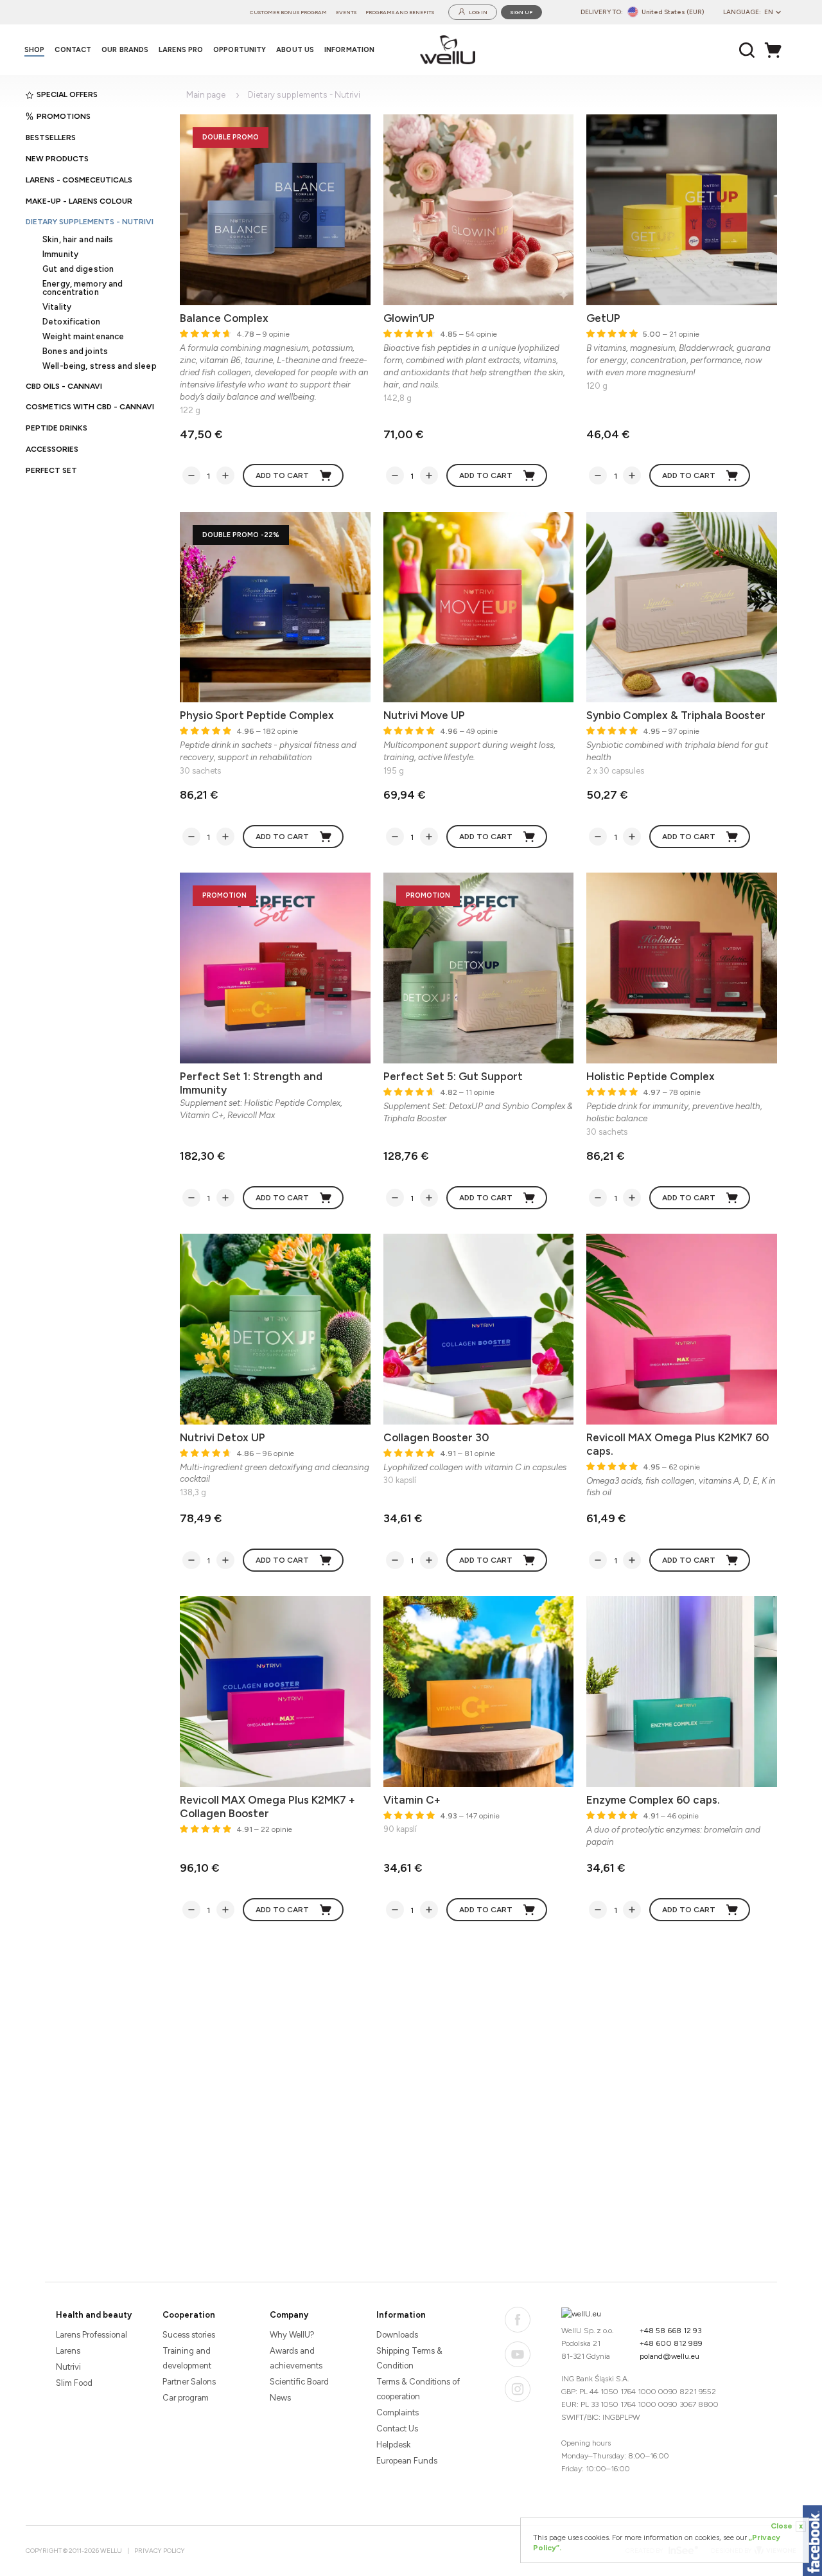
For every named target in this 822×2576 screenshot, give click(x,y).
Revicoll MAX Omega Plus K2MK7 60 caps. (678, 1444)
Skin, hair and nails (78, 239)
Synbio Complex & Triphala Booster (676, 715)
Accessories (52, 449)
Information (401, 2315)
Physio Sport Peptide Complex (257, 715)
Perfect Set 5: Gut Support (453, 1076)
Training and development (187, 2358)
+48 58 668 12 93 (671, 2331)
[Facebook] (518, 2320)
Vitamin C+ (412, 1800)
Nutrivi (68, 2367)
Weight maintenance (83, 336)
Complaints (398, 2412)
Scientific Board (299, 2382)
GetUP (603, 318)
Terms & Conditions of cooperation (418, 2389)
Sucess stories (189, 2335)
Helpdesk (393, 2445)
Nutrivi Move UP (424, 715)
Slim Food (74, 2383)
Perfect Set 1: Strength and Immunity (251, 1083)
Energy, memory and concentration (83, 288)
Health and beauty (94, 2315)
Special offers (67, 94)
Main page (206, 95)
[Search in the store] (747, 50)
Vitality (57, 307)
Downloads (397, 2335)
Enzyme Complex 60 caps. (653, 1800)
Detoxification (71, 322)
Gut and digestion (78, 269)
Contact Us (397, 2429)
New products (57, 159)
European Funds (407, 2461)
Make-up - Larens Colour (79, 201)
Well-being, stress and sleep (100, 366)
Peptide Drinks (57, 428)
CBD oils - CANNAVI (64, 386)
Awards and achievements (296, 2358)
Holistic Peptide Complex (651, 1076)
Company (289, 2315)
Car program (186, 2398)
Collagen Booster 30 (436, 1437)
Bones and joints (75, 351)
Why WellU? (292, 2335)
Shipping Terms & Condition (409, 2358)
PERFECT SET (51, 470)
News (280, 2398)
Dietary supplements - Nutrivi (90, 222)
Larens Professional (92, 2335)
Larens (68, 2351)
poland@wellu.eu (669, 2356)
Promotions (64, 116)
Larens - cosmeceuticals (79, 180)
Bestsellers (51, 138)
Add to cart (282, 475)
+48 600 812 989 (671, 2343)
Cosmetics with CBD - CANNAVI (90, 407)
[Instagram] (518, 2389)
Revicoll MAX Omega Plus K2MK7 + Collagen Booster (267, 1807)
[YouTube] (518, 2354)
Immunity (60, 254)
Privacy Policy (160, 2551)
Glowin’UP (409, 318)
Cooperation (189, 2315)
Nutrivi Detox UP (223, 1437)
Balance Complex (224, 318)
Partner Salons (189, 2382)
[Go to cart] (776, 50)
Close (787, 2526)
